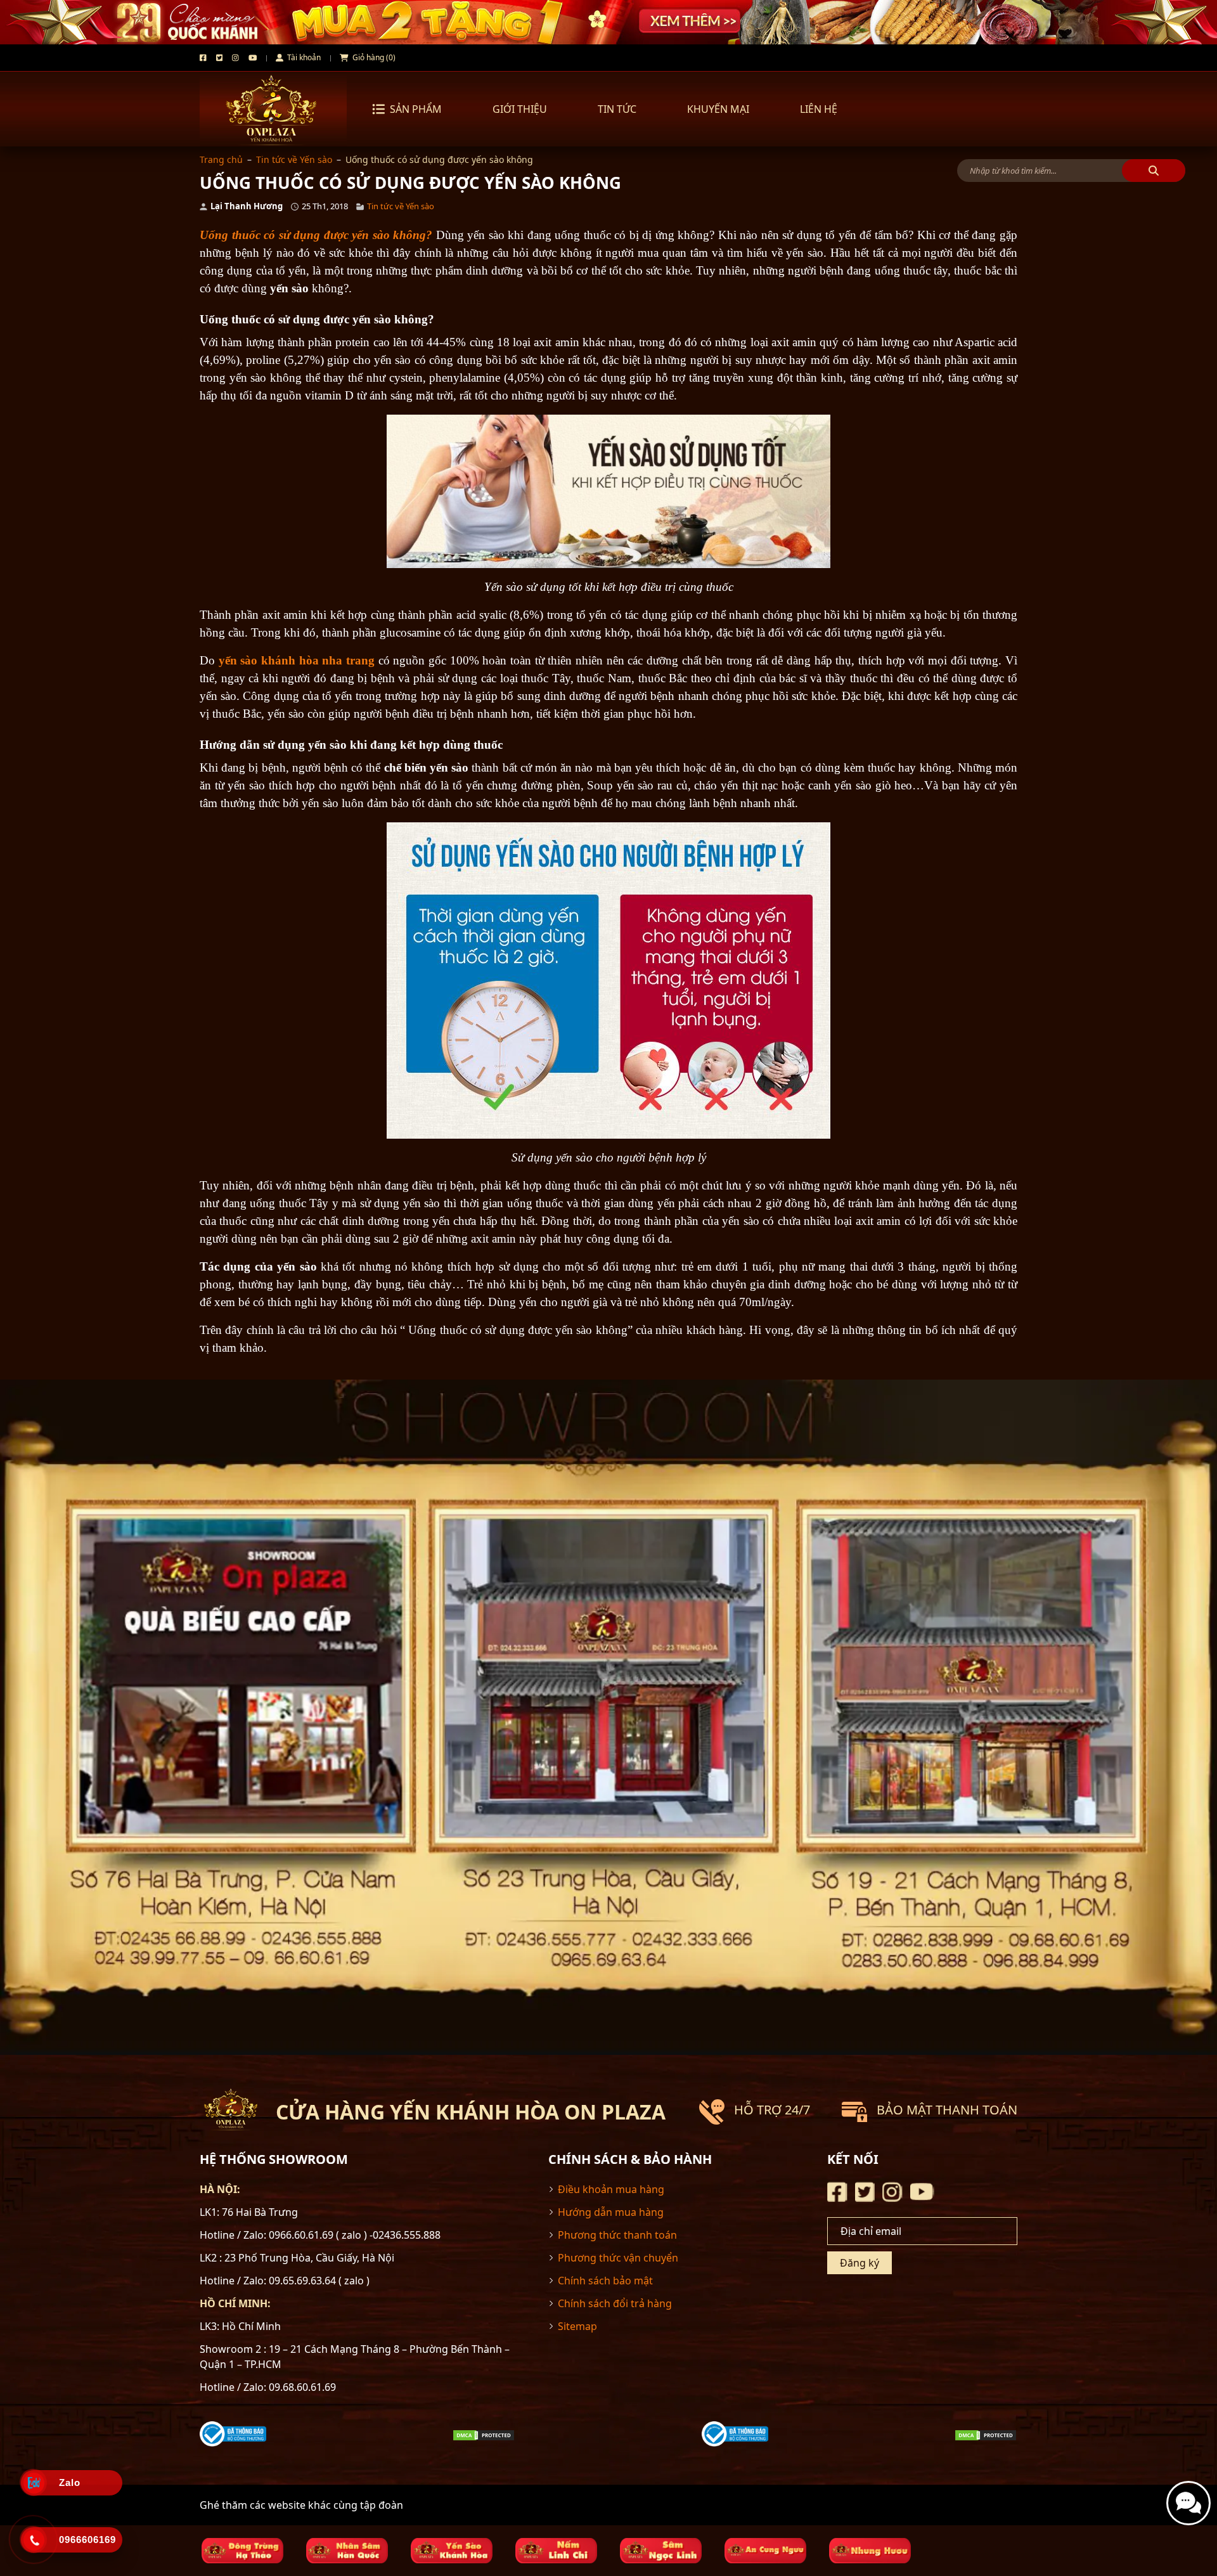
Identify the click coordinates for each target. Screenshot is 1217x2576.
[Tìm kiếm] (1154, 171)
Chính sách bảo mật (605, 2281)
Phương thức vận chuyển (618, 2258)
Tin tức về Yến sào (294, 159)
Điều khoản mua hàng (611, 2189)
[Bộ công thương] (233, 2433)
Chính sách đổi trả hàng (615, 2303)
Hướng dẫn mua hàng (611, 2212)
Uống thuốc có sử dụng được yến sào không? (316, 235)
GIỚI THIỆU (520, 109)
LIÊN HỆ (819, 109)
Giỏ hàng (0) (373, 57)
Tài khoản (303, 57)
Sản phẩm (416, 109)
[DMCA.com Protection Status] (484, 2434)
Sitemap (577, 2326)
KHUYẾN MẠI (718, 109)
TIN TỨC (617, 109)
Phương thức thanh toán (617, 2235)
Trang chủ (221, 159)
